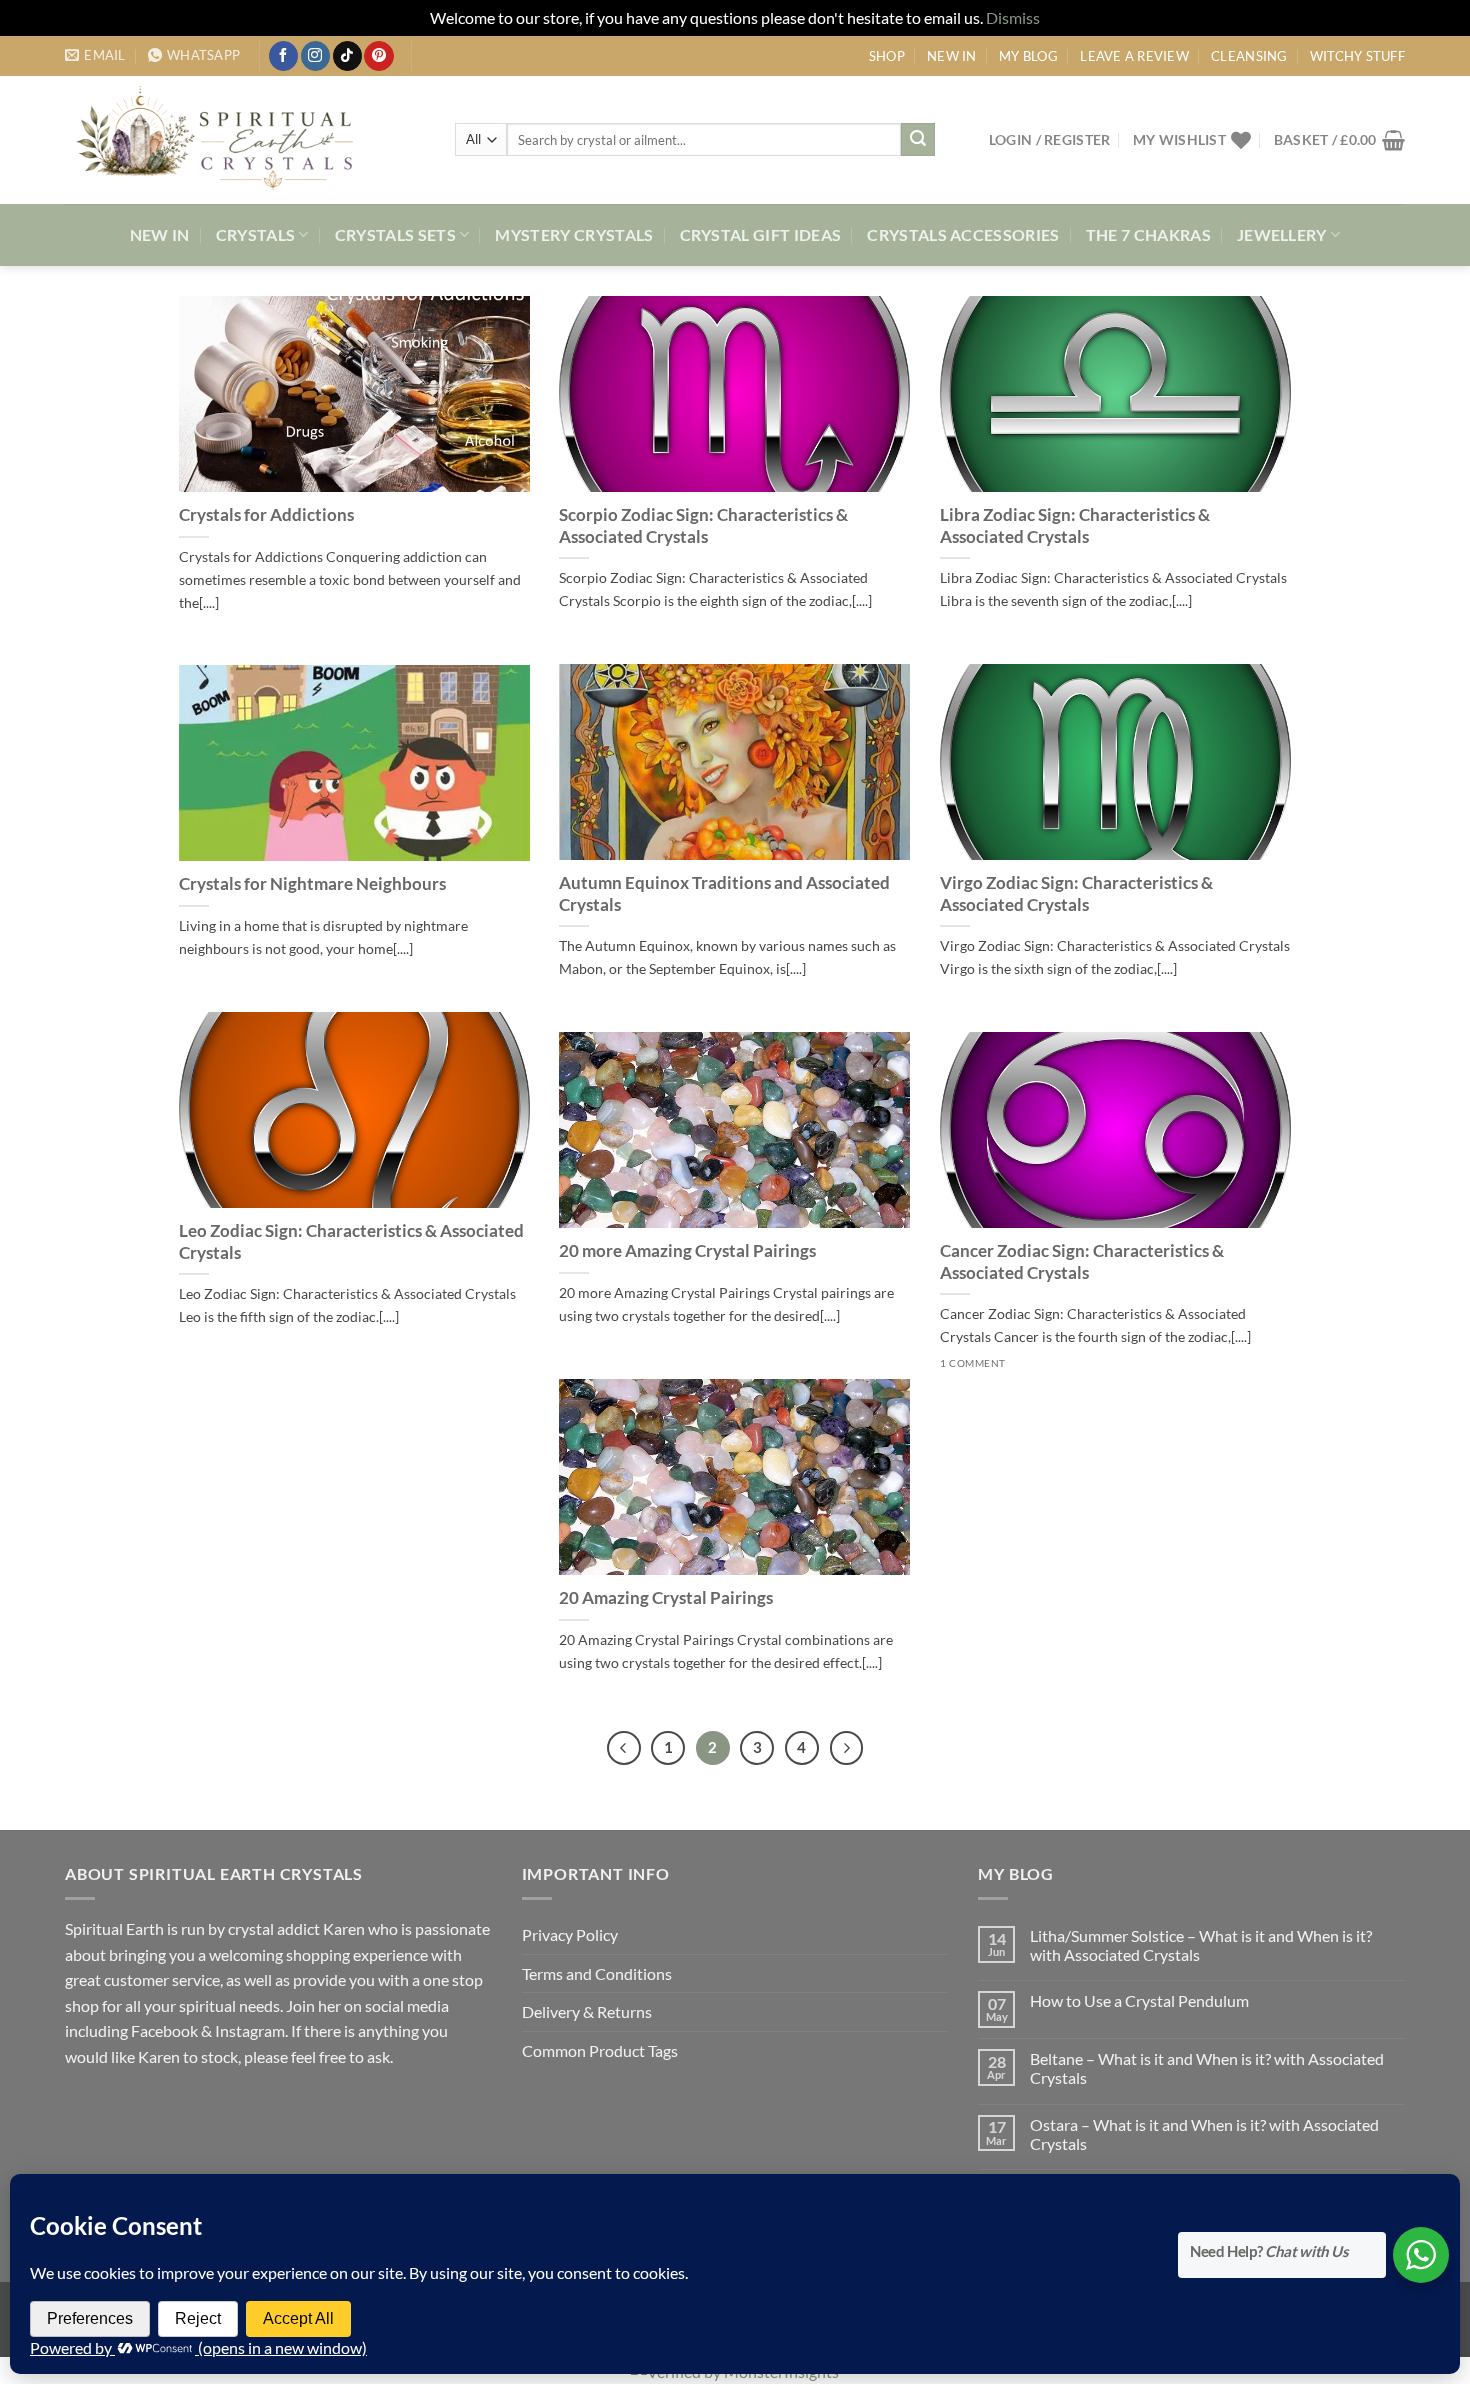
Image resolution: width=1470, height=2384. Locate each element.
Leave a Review (1134, 56)
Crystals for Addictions (266, 515)
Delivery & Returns (587, 2011)
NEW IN (952, 56)
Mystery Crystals (574, 234)
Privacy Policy (570, 1934)
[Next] (847, 1748)
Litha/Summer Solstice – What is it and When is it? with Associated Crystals (1201, 1945)
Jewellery (1282, 234)
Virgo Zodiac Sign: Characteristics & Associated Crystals (1076, 894)
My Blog (1028, 56)
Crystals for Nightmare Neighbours (312, 884)
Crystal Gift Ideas (761, 234)
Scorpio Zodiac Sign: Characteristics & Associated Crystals (703, 526)
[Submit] (918, 140)
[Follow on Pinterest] (378, 56)
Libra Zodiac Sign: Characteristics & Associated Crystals (1075, 526)
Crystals (256, 234)
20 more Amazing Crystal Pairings (687, 1251)
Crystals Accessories (963, 234)
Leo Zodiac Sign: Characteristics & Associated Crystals (351, 1242)
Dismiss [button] (1013, 17)
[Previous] (624, 1748)
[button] (1050, 139)
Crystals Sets (395, 234)
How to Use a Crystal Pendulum (1139, 2000)
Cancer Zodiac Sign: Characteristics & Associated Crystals (1082, 1262)
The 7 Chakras (1148, 234)
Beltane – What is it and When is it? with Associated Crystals (1207, 2068)
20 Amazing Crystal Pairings (666, 1598)
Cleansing (1249, 56)
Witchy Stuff (1357, 56)
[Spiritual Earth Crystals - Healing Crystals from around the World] (245, 140)
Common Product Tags (600, 2050)
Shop (887, 56)
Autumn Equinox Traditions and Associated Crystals (724, 894)
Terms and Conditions (597, 1973)
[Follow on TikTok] (347, 56)
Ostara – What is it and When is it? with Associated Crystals (1204, 2134)
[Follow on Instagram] (315, 56)
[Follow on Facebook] (283, 56)
